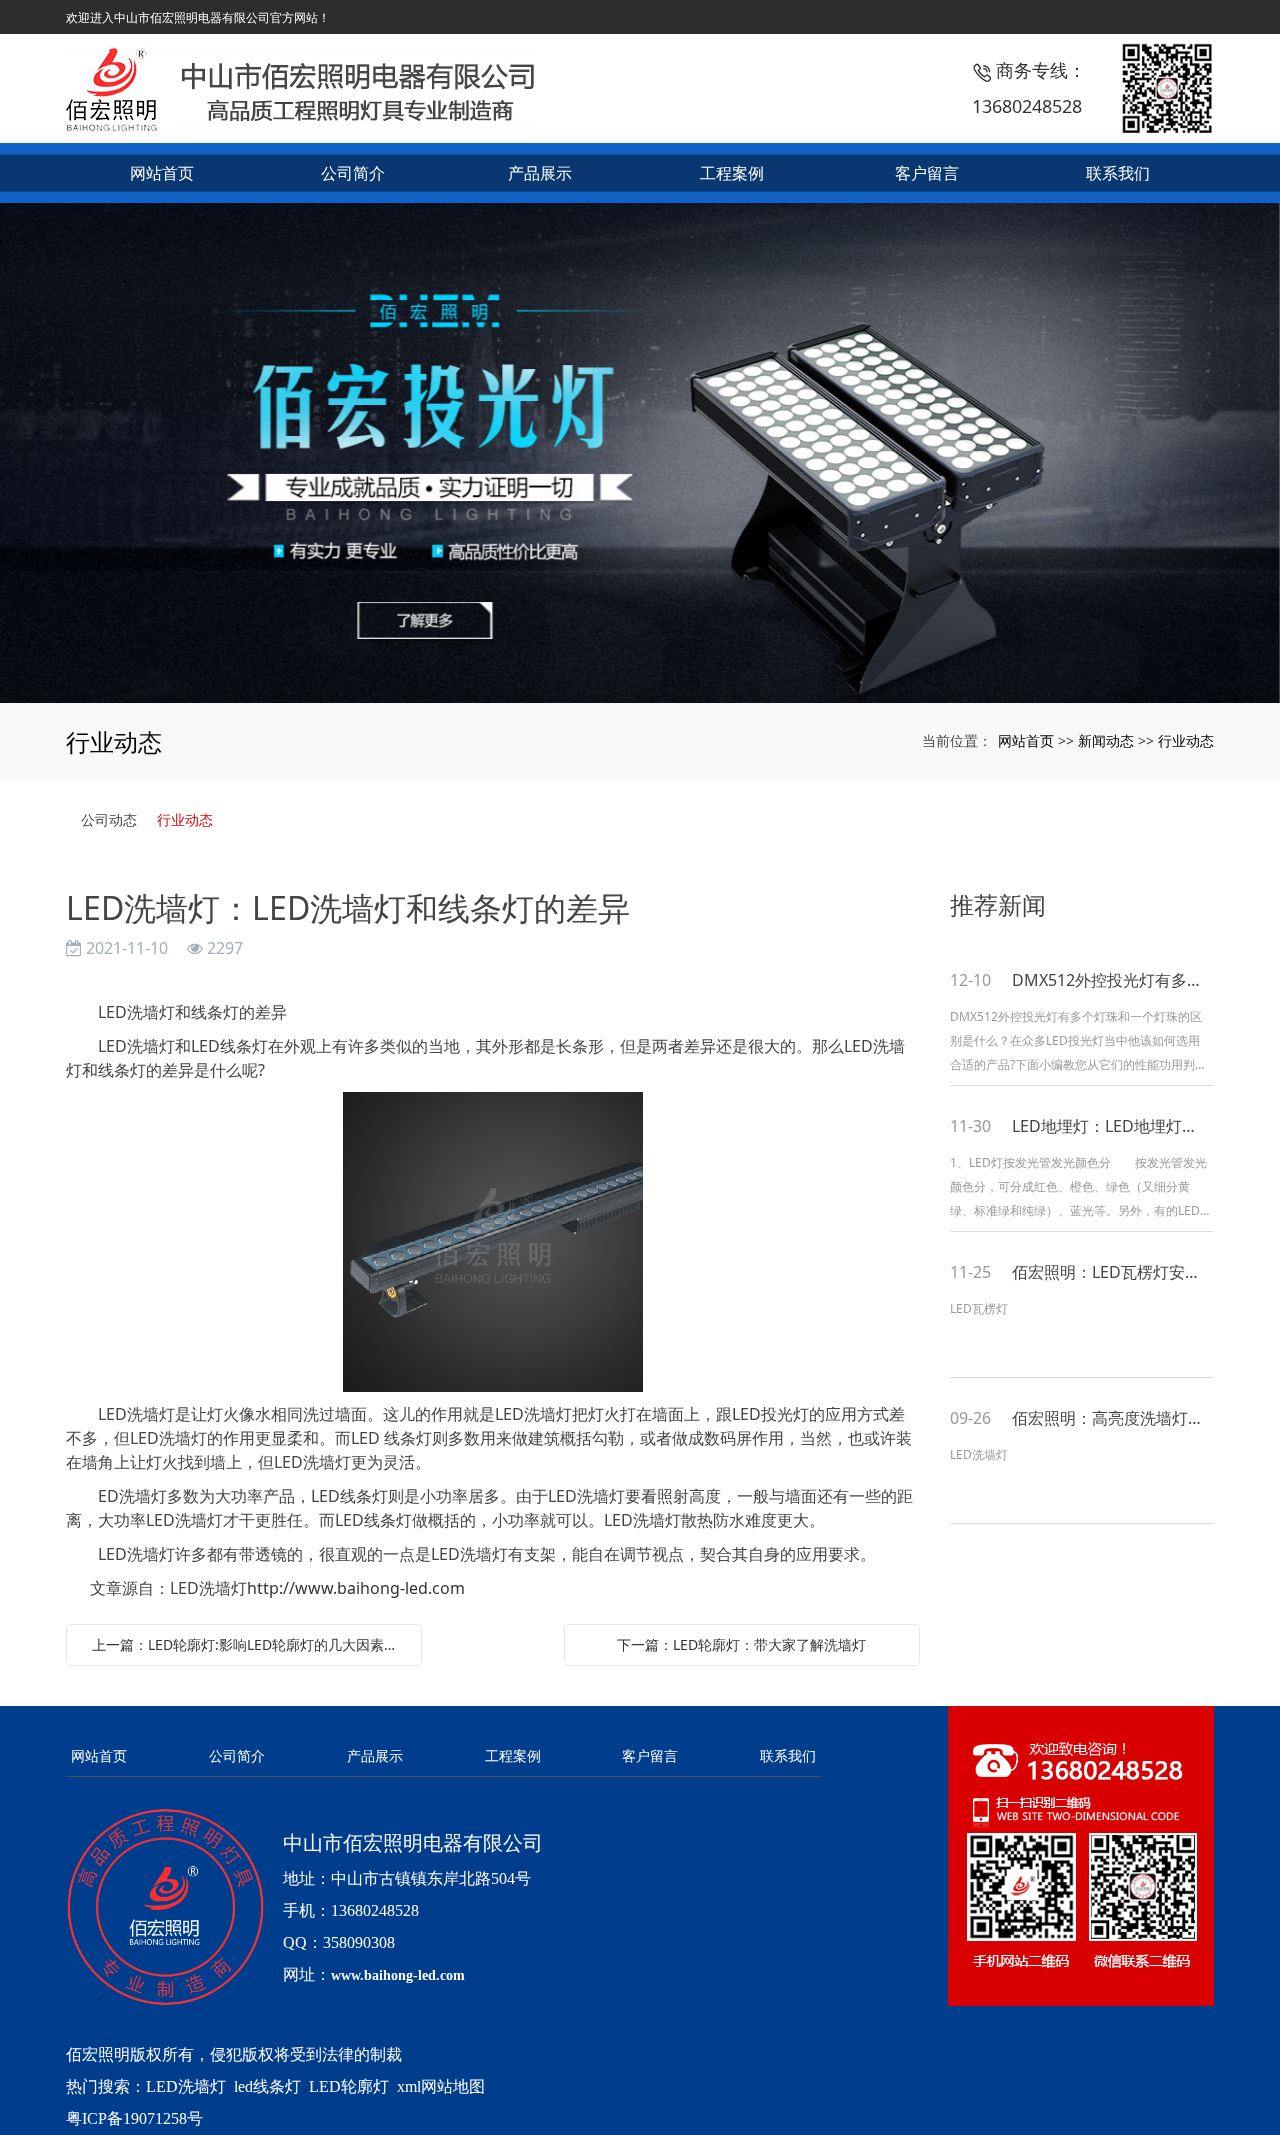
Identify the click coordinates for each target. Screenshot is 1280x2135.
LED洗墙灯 (186, 2086)
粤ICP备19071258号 (134, 2118)
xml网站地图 (441, 2086)
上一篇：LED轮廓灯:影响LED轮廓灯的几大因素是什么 (249, 1644)
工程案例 (513, 1755)
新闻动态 (1106, 740)
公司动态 (109, 819)
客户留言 (650, 1755)
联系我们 (788, 1755)
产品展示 (375, 1755)
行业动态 (1186, 740)
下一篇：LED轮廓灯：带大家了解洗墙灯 (741, 1644)
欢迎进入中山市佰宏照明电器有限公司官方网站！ (198, 18)
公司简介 (237, 1755)
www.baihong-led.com (398, 1975)
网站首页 (1026, 740)
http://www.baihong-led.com (356, 1588)
